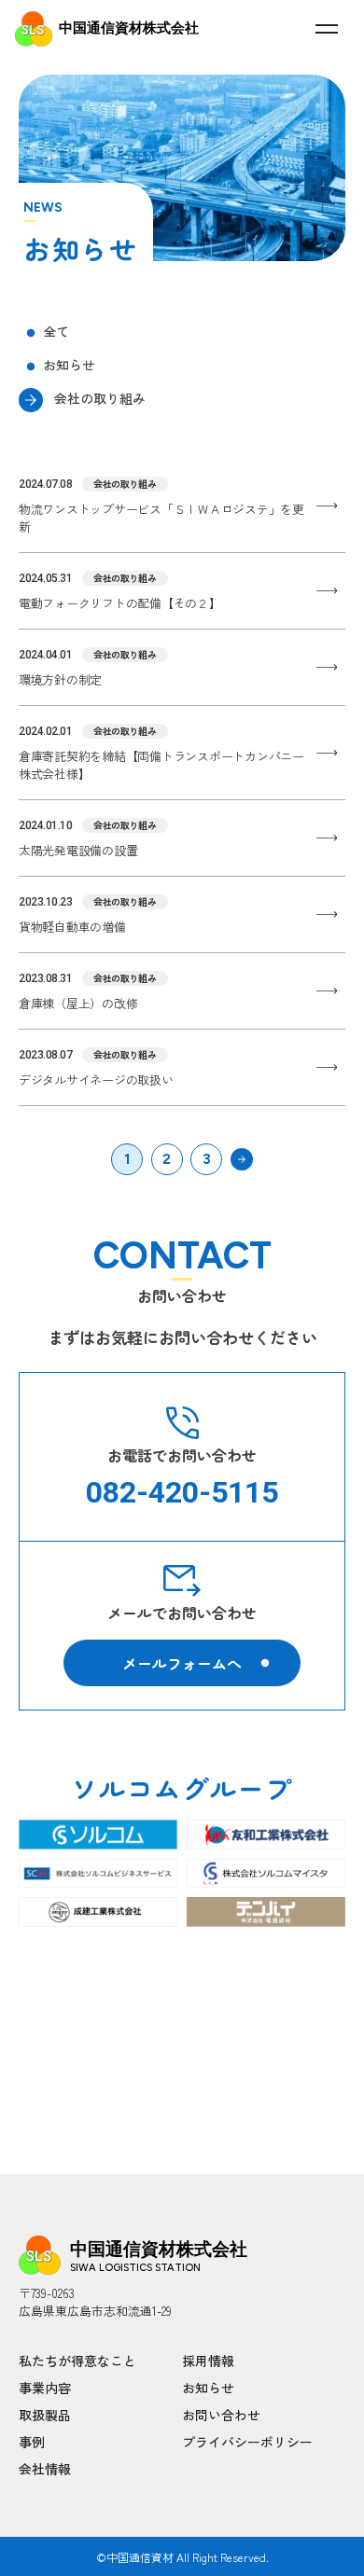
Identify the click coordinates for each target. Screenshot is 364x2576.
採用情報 (208, 2361)
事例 (32, 2442)
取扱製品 (45, 2415)
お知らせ (208, 2388)
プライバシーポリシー (247, 2442)
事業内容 (45, 2388)
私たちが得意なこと (77, 2361)
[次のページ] (242, 1159)
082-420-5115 (182, 1492)
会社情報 (45, 2469)
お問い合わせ (221, 2415)
